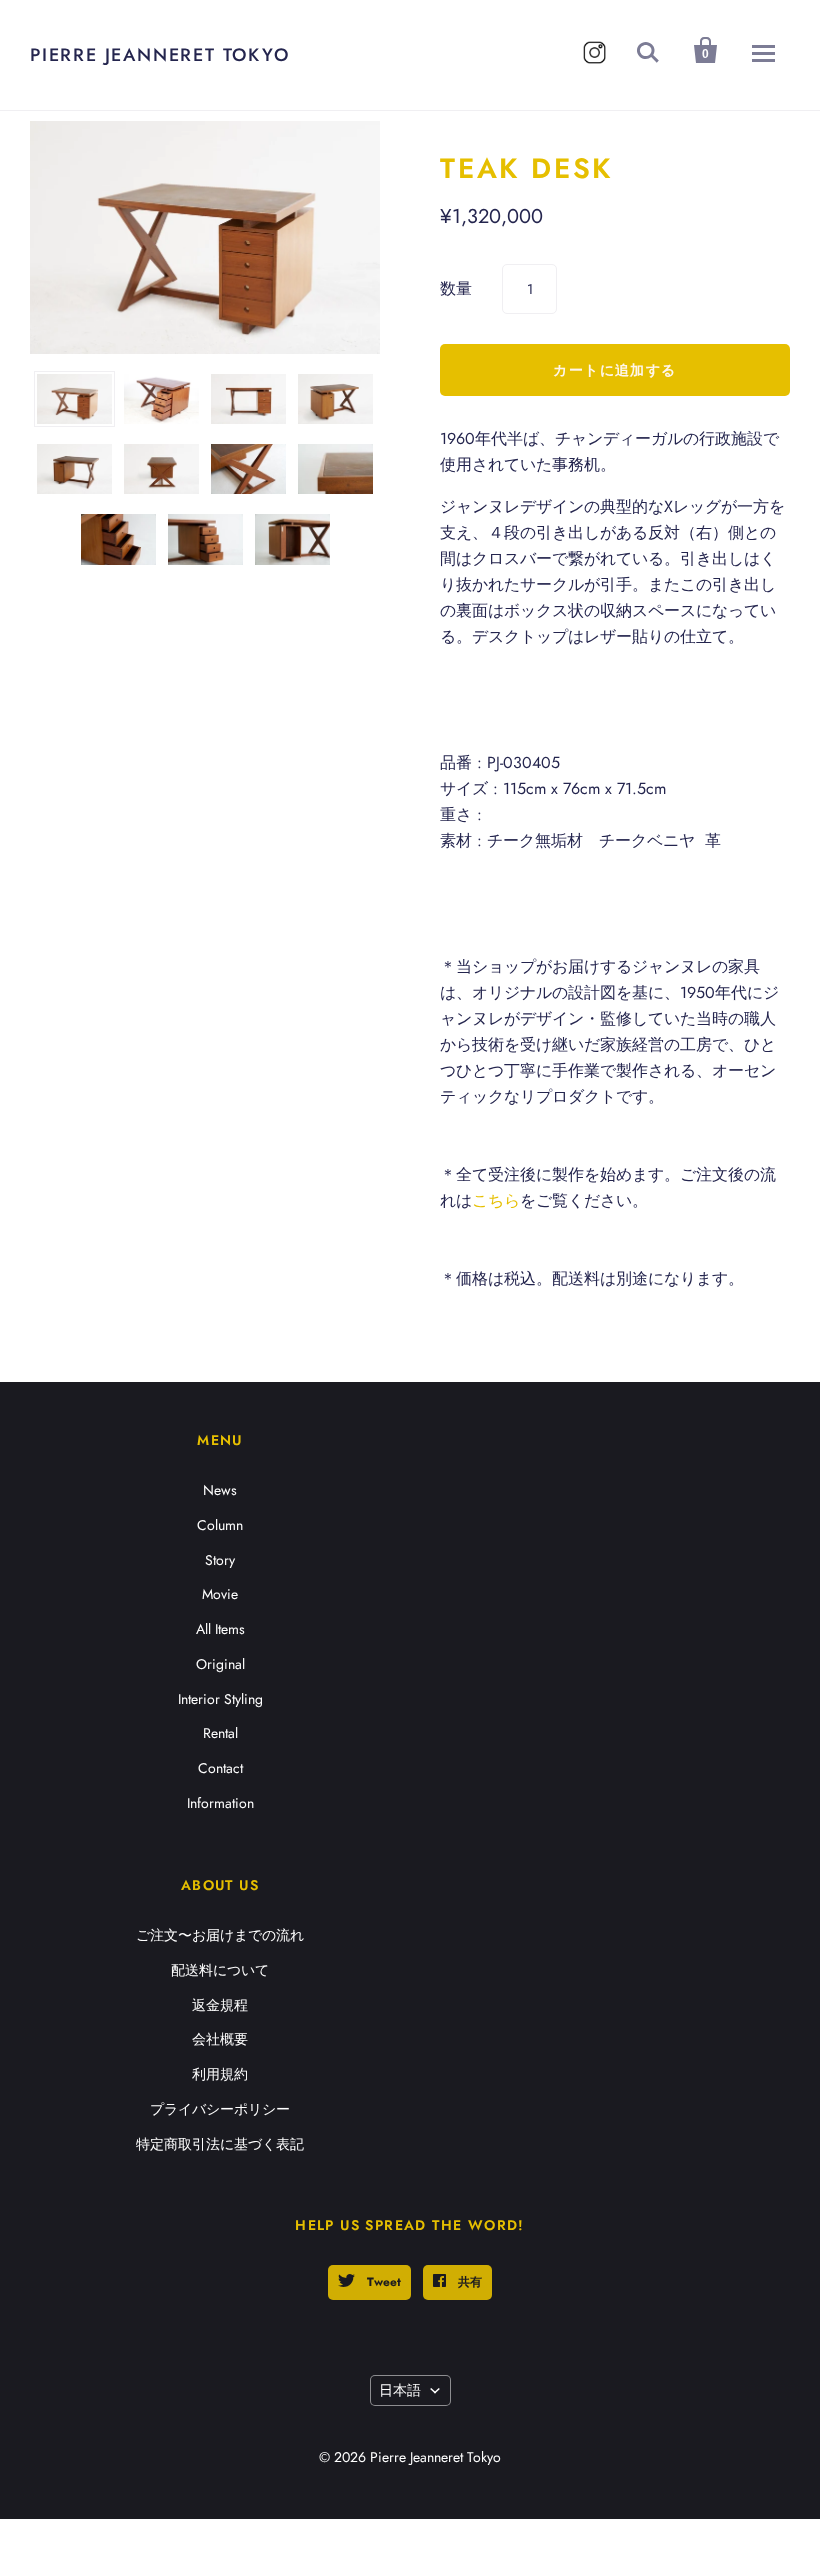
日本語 (400, 2390)
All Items (220, 1629)
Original (220, 1664)
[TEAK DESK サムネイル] (74, 399)
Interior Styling (220, 1699)
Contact (220, 1768)
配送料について (220, 1970)
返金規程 (220, 2005)
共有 (468, 2282)
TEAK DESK (526, 168)
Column (220, 1525)
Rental (220, 1733)
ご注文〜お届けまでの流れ (220, 1935)
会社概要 (220, 2039)
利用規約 (220, 2074)
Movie (220, 1594)
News (220, 1490)
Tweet (382, 2282)
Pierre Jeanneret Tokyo (160, 55)
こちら (496, 1200)
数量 (456, 288)
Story (220, 1560)
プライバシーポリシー (220, 2109)
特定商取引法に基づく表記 (220, 2144)
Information (220, 1803)
